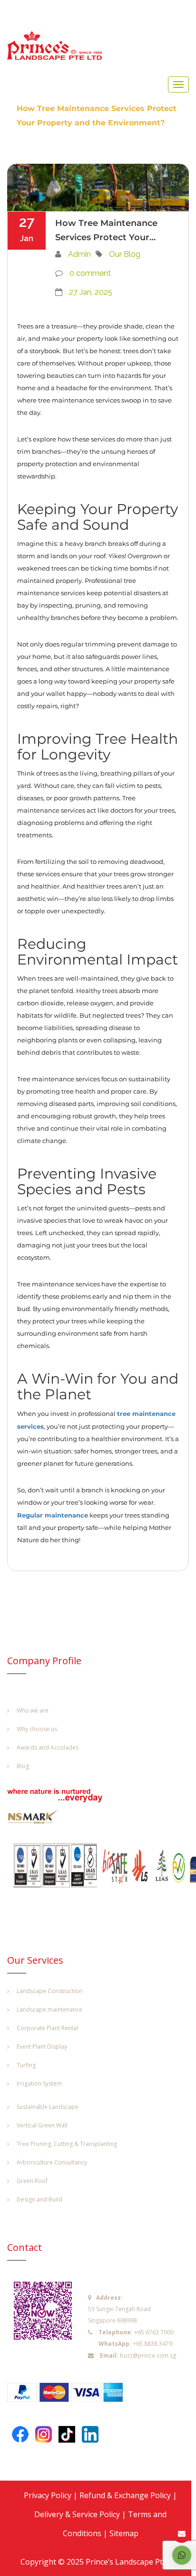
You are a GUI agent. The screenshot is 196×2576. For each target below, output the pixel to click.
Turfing (26, 2065)
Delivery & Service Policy (77, 2514)
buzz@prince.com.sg (148, 2356)
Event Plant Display (42, 2047)
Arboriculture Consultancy (52, 2162)
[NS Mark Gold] (38, 1819)
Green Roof (32, 2181)
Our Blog (125, 254)
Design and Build (39, 2199)
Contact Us (182, 2534)
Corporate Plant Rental (47, 2028)
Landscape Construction (49, 1991)
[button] (182, 2555)
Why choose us (37, 1729)
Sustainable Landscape (48, 2107)
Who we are (33, 1710)
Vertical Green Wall (42, 2125)
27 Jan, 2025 (91, 292)
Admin (79, 254)
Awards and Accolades (48, 1747)
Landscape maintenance (49, 2009)
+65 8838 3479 (152, 2344)
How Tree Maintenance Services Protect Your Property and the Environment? (106, 231)
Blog (23, 1766)
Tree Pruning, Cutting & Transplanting (67, 2144)
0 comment (90, 273)
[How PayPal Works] (70, 2395)
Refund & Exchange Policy (125, 2495)
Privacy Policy (48, 2495)
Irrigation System (39, 2084)
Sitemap (124, 2533)
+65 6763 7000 (154, 2332)
